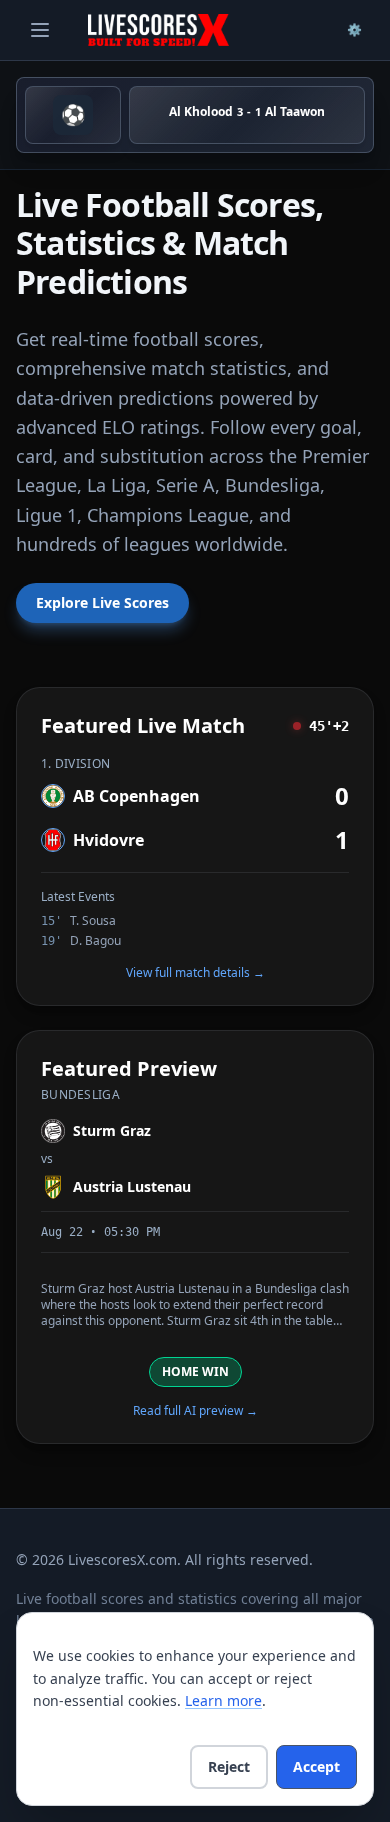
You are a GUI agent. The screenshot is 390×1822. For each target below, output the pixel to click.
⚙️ (354, 29)
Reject (229, 1766)
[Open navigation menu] (40, 30)
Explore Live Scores (102, 602)
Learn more (223, 1700)
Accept (316, 1766)
